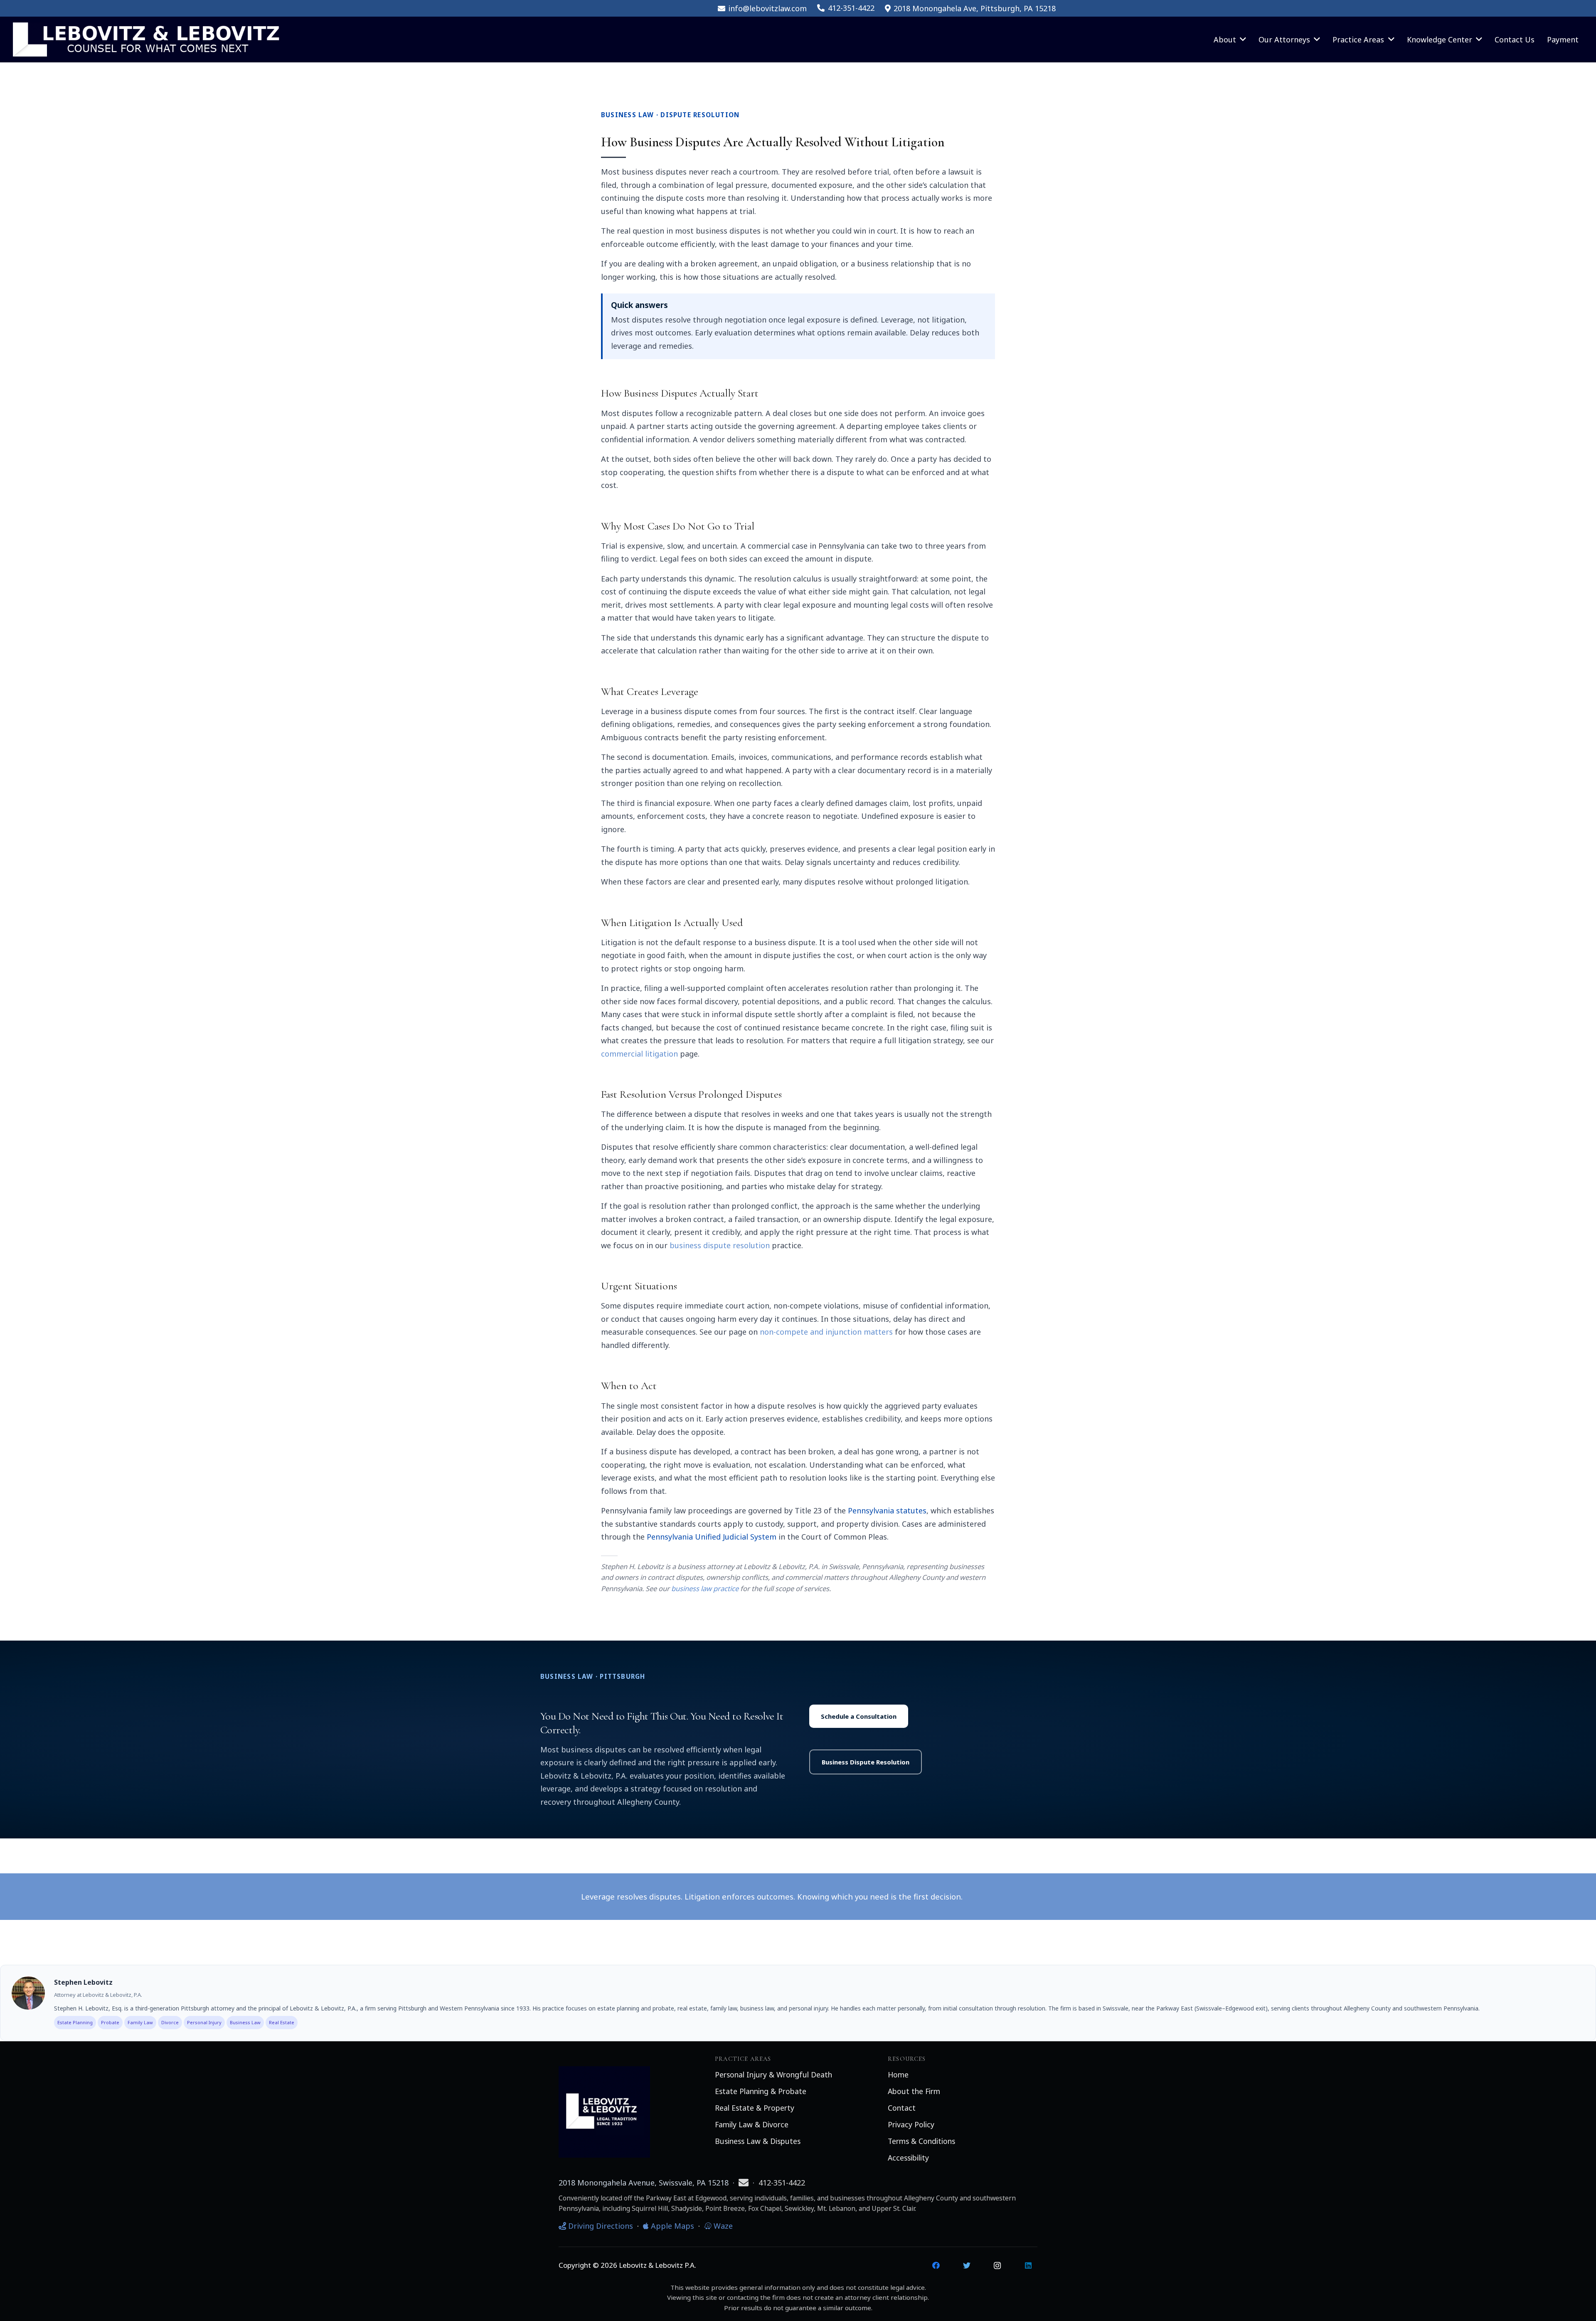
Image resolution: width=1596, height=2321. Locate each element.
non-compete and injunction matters (826, 1332)
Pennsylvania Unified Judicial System (712, 1537)
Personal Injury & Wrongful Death (773, 2075)
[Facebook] (936, 2266)
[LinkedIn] (1028, 2266)
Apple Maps (671, 2226)
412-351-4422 (782, 2183)
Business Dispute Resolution (866, 1762)
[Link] (146, 39)
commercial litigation (639, 1054)
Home (898, 2075)
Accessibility (908, 2158)
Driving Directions (600, 2226)
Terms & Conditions (921, 2141)
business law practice (705, 1588)
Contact (902, 2108)
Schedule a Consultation (859, 1716)
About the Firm (914, 2091)
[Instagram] (997, 2266)
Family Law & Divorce (752, 2124)
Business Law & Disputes (758, 2141)
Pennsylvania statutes (887, 1510)
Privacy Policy (911, 2124)
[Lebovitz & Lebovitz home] (604, 2108)
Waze (722, 2226)
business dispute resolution (720, 1245)
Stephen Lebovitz (83, 1982)
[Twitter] (967, 2266)
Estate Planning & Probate (761, 2091)
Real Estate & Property (755, 2108)
